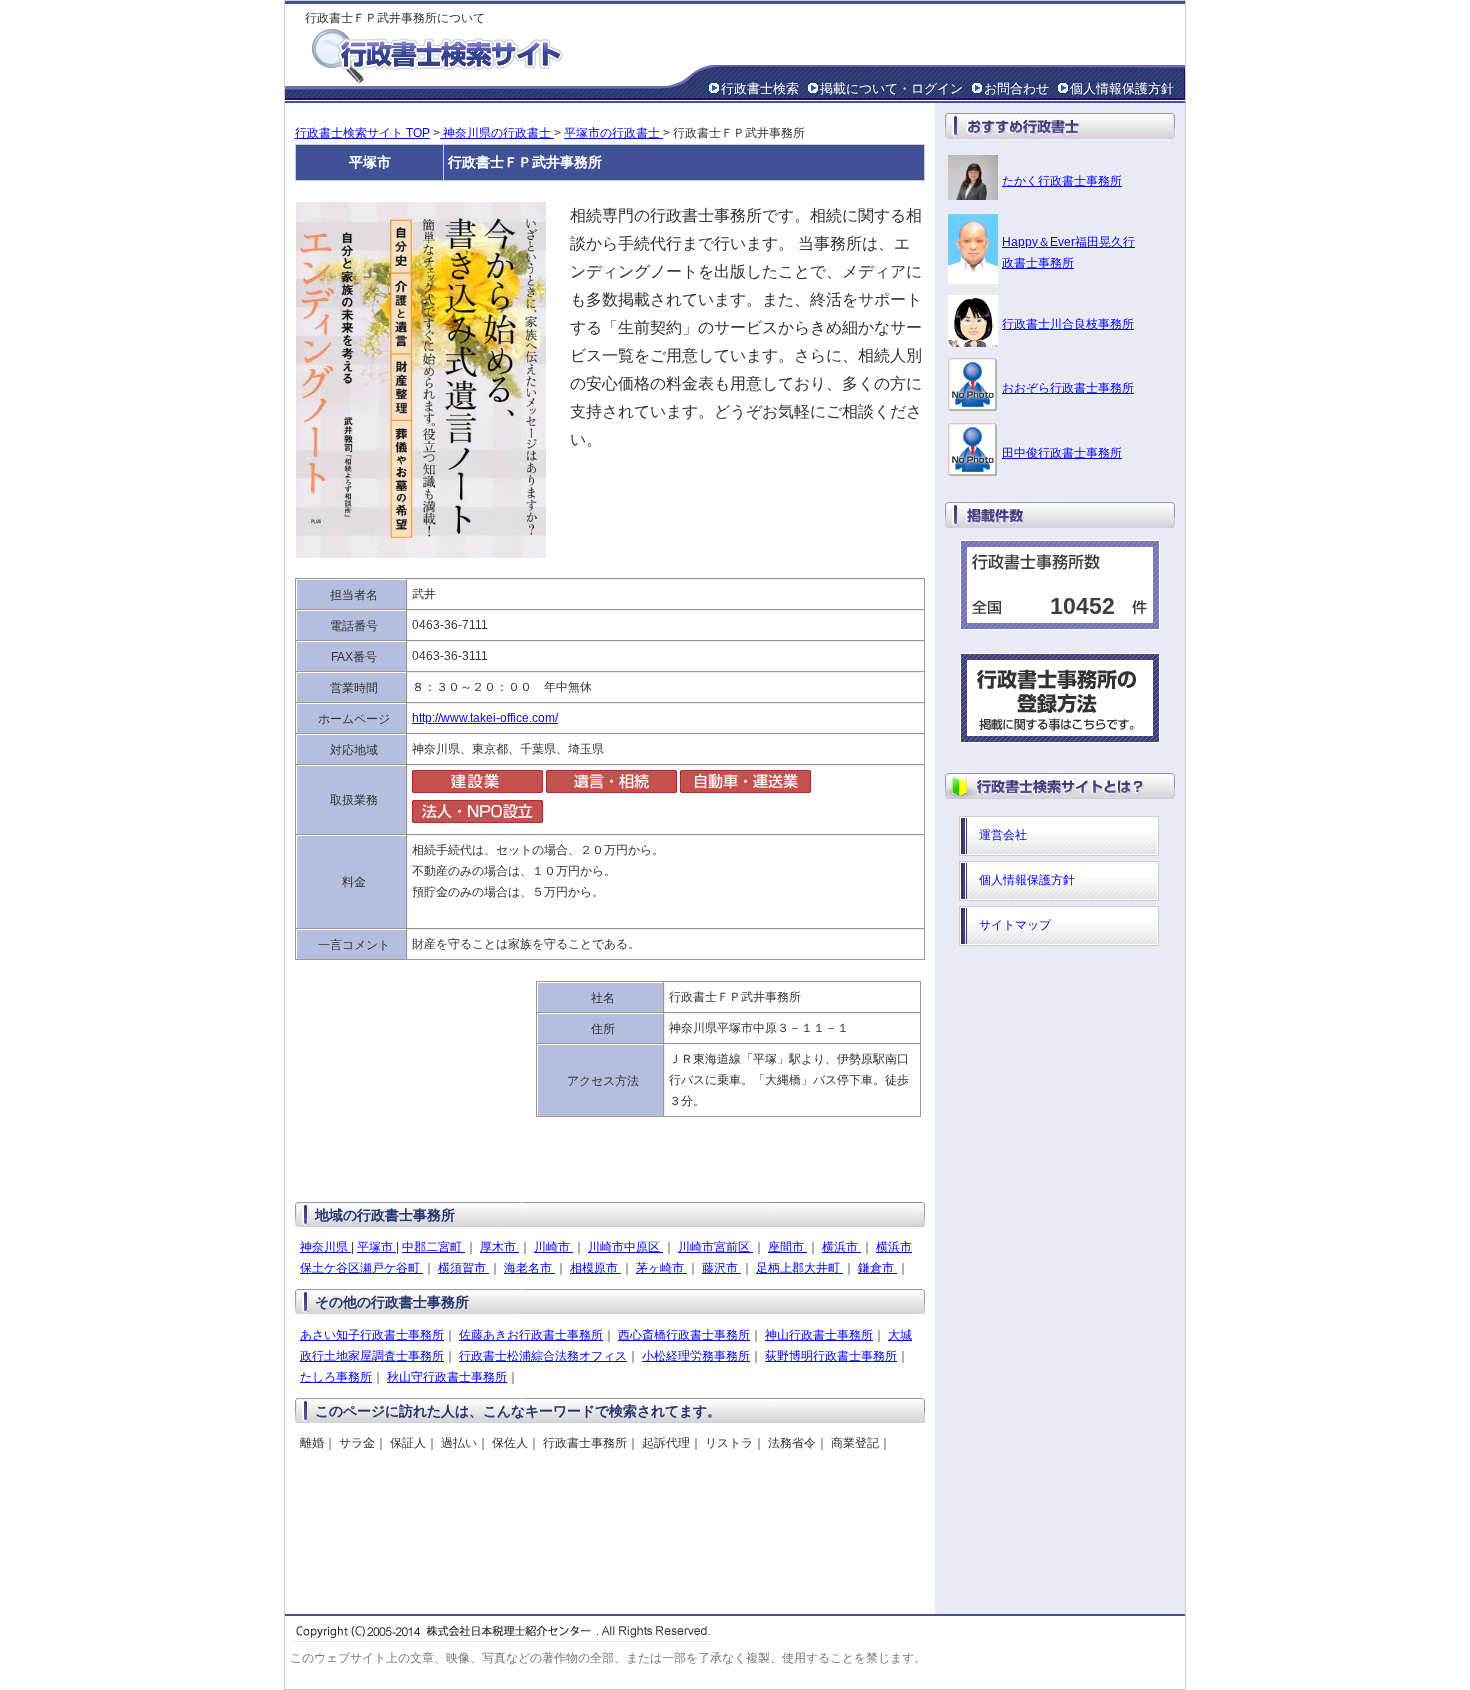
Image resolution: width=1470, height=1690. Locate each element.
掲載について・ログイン (891, 88)
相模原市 (595, 1268)
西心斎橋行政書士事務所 (684, 1335)
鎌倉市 (877, 1268)
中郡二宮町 (433, 1247)
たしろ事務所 (336, 1377)
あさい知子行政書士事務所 (372, 1335)
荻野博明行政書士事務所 (831, 1356)
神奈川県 (325, 1247)
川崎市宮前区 (715, 1247)
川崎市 (553, 1247)
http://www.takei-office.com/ (485, 718)
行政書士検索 (760, 88)
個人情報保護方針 (1122, 88)
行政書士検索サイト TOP (362, 133)
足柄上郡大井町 (799, 1268)
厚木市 (499, 1247)
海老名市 (529, 1268)
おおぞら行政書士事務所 (1068, 388)
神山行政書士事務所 (819, 1335)
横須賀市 (463, 1268)
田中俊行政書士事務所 (1062, 453)
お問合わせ (1016, 88)
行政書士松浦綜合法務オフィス (543, 1356)
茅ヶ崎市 (661, 1268)
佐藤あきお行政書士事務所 (531, 1335)
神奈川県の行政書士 (497, 133)
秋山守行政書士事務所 (447, 1377)
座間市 (787, 1247)
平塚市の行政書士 (613, 133)
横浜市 (841, 1247)
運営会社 (1003, 835)
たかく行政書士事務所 (1062, 181)
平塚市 (376, 1247)
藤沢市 (721, 1268)
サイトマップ (1015, 925)
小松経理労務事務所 (696, 1356)
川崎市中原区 (625, 1247)
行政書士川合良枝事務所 (1068, 324)
